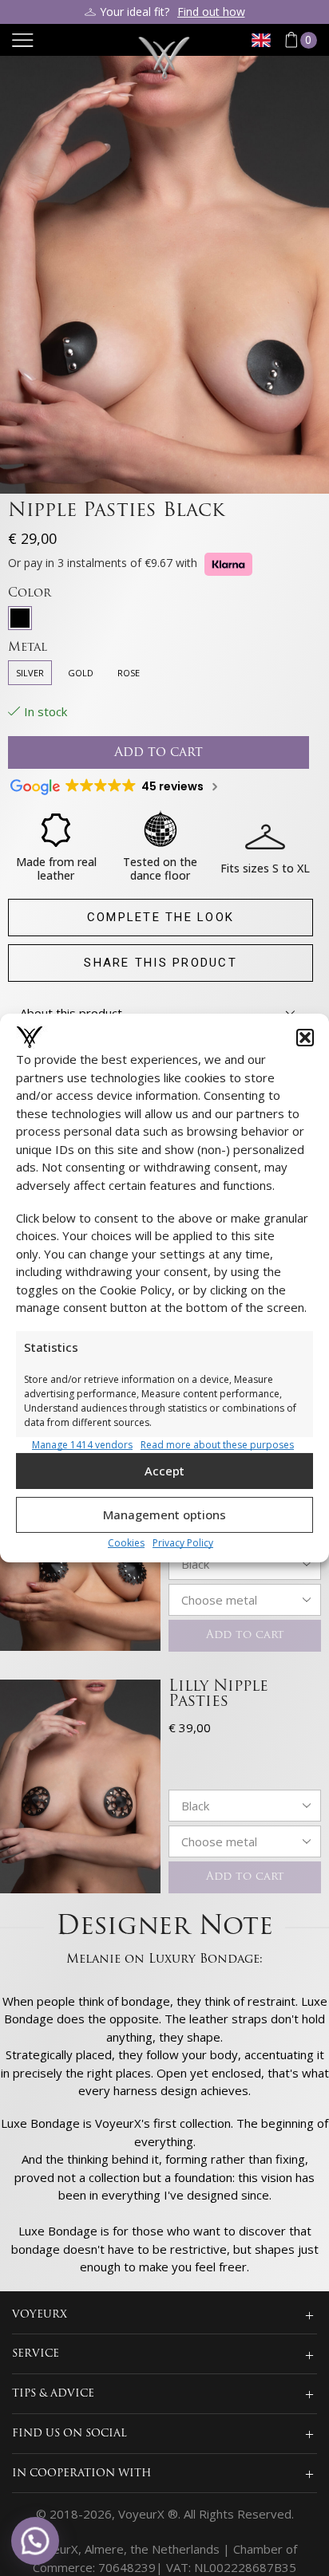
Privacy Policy (183, 1543)
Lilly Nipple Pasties (218, 1695)
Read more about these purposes (217, 1444)
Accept (164, 1471)
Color (30, 594)
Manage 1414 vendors (82, 1444)
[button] (305, 1037)
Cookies (126, 1543)
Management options (164, 1514)
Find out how (211, 12)
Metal (28, 648)
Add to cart (245, 1635)
